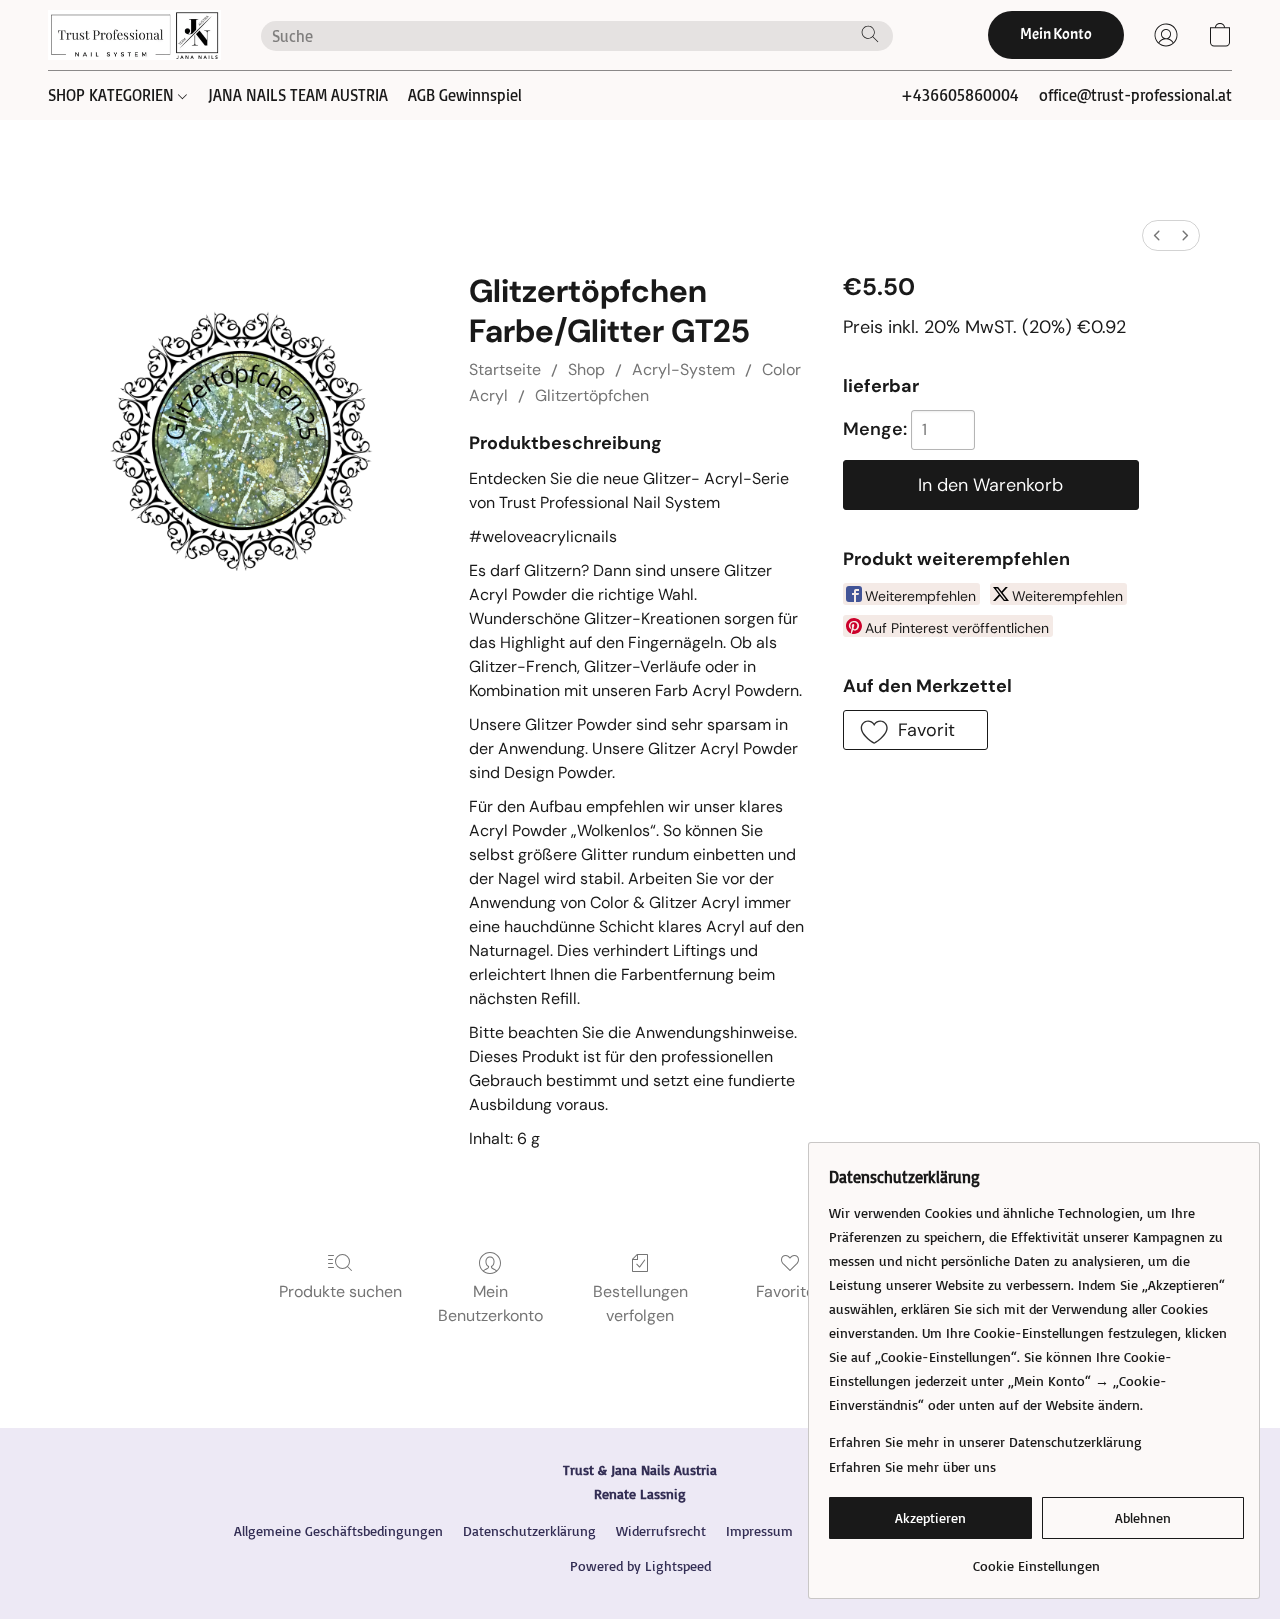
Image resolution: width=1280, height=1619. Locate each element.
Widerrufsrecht (661, 1530)
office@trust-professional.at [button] (1135, 95)
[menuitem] (1157, 235)
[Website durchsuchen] (870, 34)
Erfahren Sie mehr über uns (912, 1466)
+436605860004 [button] (960, 95)
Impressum (759, 1530)
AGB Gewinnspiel (465, 95)
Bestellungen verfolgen (640, 1303)
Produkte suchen (340, 1291)
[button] (134, 35)
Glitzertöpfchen (592, 395)
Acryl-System (683, 369)
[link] (1036, 1558)
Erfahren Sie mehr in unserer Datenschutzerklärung (985, 1441)
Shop (586, 369)
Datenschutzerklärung (529, 1530)
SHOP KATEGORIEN (113, 95)
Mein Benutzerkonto (490, 1303)
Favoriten (790, 1291)
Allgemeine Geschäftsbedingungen (338, 1530)
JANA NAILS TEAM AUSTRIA (298, 95)
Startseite (505, 369)
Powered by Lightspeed (640, 1565)
